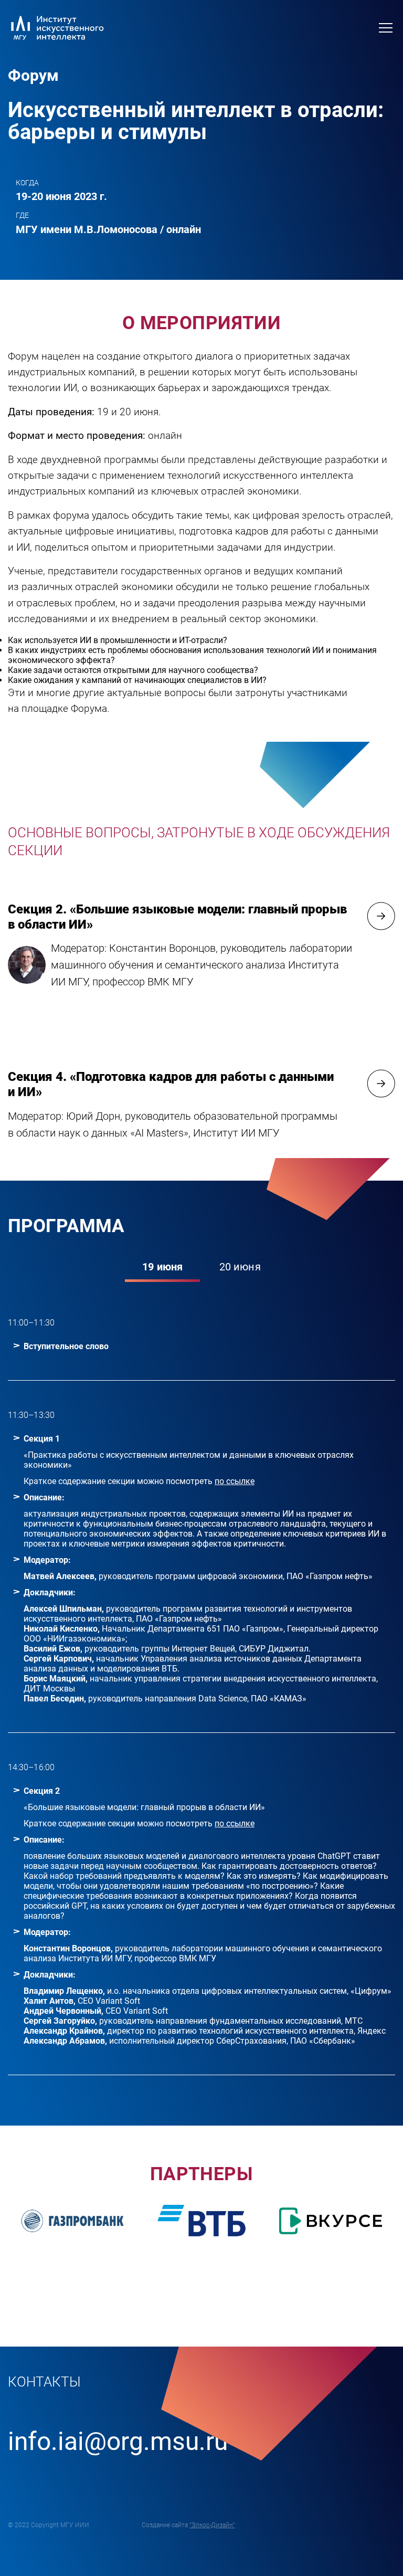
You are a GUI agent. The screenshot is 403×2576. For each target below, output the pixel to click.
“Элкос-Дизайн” (212, 2525)
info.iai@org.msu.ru (118, 2441)
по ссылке (235, 1481)
